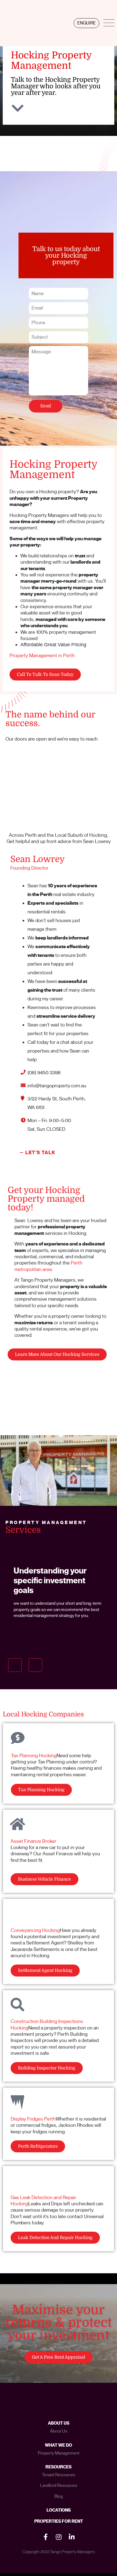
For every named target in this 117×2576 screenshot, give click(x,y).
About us (59, 2431)
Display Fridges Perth (33, 2119)
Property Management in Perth (42, 655)
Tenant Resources (59, 2475)
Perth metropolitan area (48, 1266)
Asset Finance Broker (33, 1841)
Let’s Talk (40, 1153)
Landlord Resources (59, 2486)
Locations (59, 2510)
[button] (15, 1665)
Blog (59, 2496)
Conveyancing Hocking (35, 1930)
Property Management (59, 2453)
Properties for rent (59, 2521)
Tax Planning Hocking (34, 1756)
